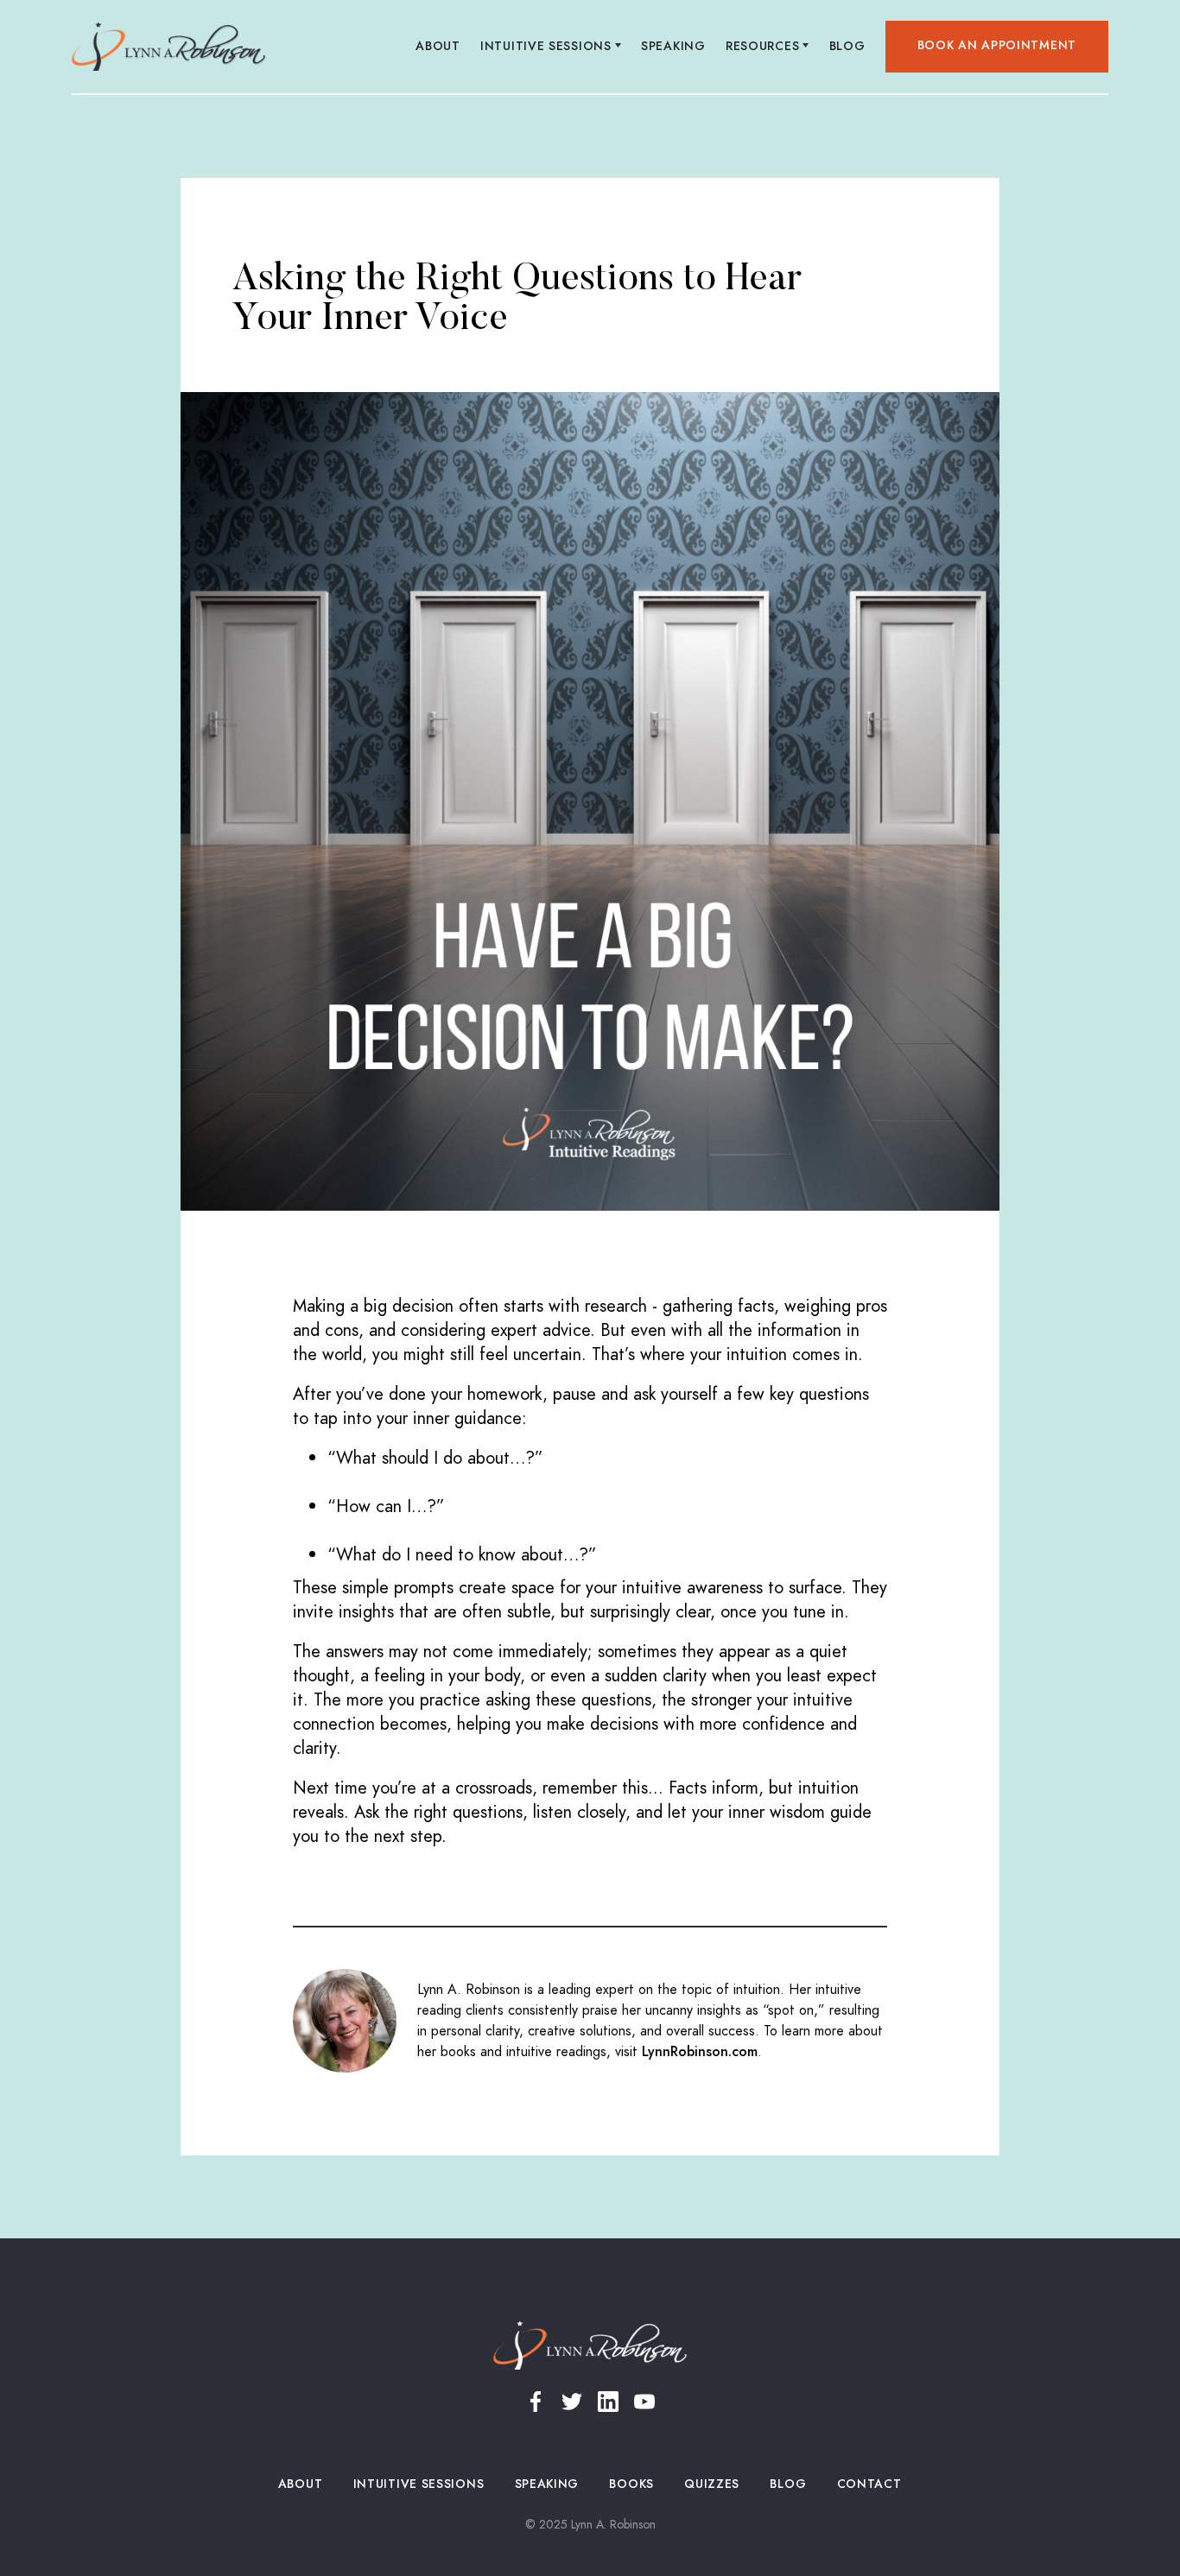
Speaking (674, 46)
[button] (551, 47)
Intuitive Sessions (419, 2484)
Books (632, 2484)
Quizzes (712, 2484)
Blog (847, 46)
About (438, 46)
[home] (169, 47)
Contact (869, 2484)
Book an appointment (997, 45)
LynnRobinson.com (700, 2052)
